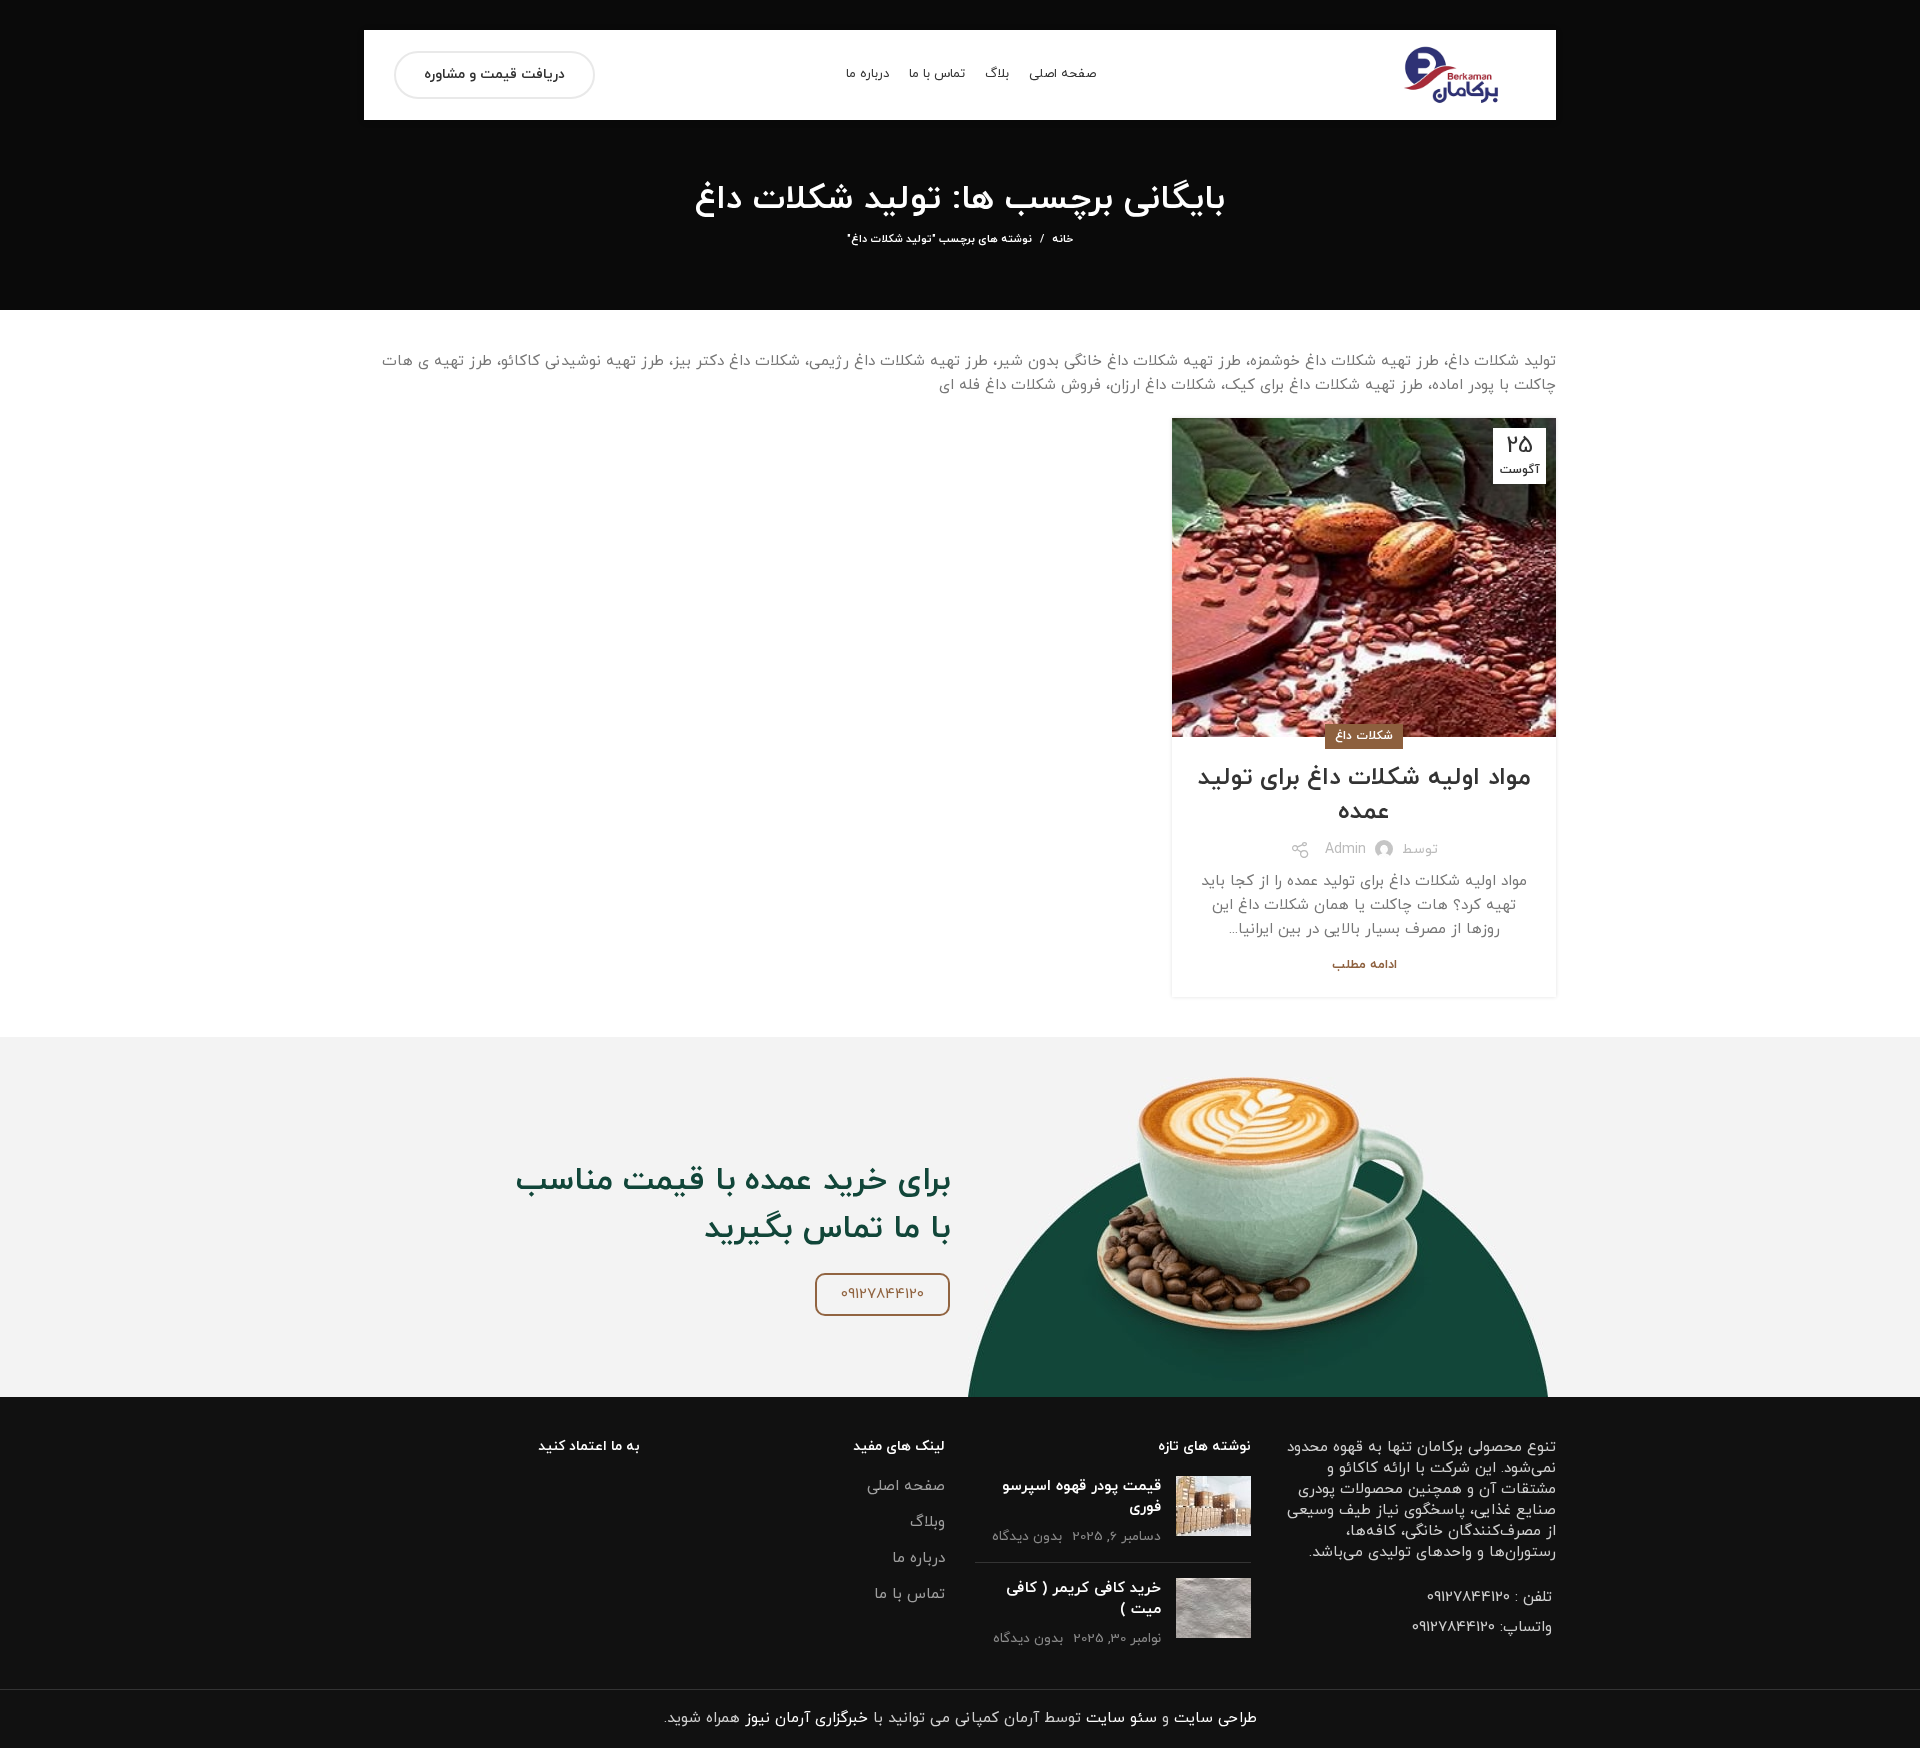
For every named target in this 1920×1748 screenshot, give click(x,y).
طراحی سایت (1215, 1718)
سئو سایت (1121, 1718)
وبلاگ (927, 1522)
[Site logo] (1451, 73)
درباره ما (918, 1558)
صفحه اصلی (906, 1486)
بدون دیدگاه (1027, 1536)
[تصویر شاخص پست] (1213, 1511)
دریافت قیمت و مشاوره (494, 74)
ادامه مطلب (1364, 965)
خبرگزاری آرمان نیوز (806, 1718)
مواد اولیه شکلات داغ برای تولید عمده (1364, 795)
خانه (1062, 239)
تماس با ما (909, 1594)
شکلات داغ (1364, 736)
